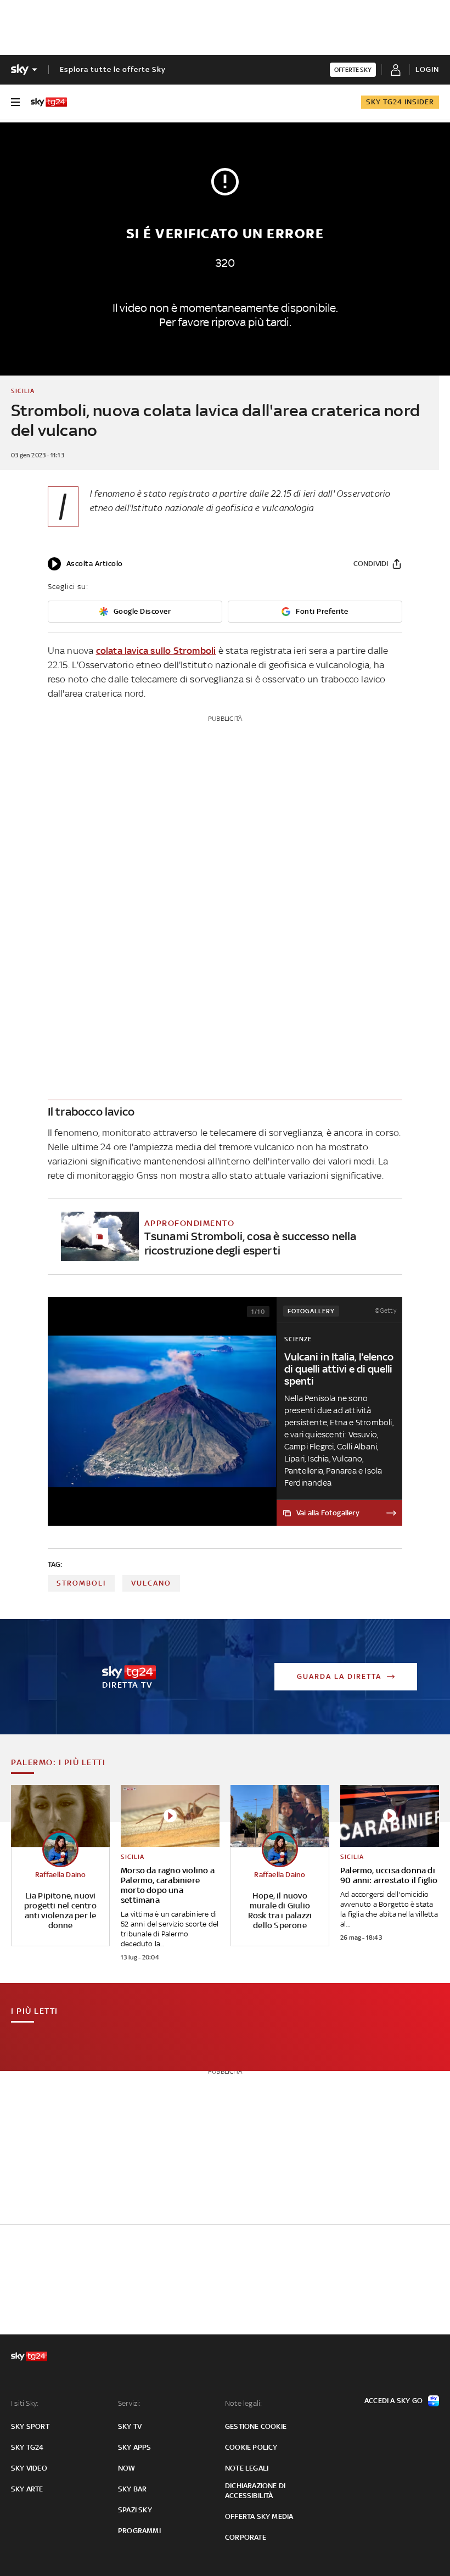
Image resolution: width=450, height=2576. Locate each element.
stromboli (81, 1583)
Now (127, 2468)
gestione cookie (256, 2426)
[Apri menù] (15, 102)
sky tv (130, 2426)
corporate (246, 2537)
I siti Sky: (25, 2403)
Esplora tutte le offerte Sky (113, 69)
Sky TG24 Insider (400, 102)
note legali (247, 2468)
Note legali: (243, 2403)
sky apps (135, 2447)
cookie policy (251, 2447)
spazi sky (135, 2510)
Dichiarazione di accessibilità (255, 2491)
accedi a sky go (393, 2401)
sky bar (132, 2489)
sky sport (30, 2426)
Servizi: (130, 2403)
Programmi (139, 2531)
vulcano (151, 1583)
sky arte (27, 2489)
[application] (85, 564)
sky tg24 (27, 2447)
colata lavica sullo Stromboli (156, 651)
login (427, 69)
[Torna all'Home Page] (49, 102)
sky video (29, 2468)
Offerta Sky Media (259, 2516)
